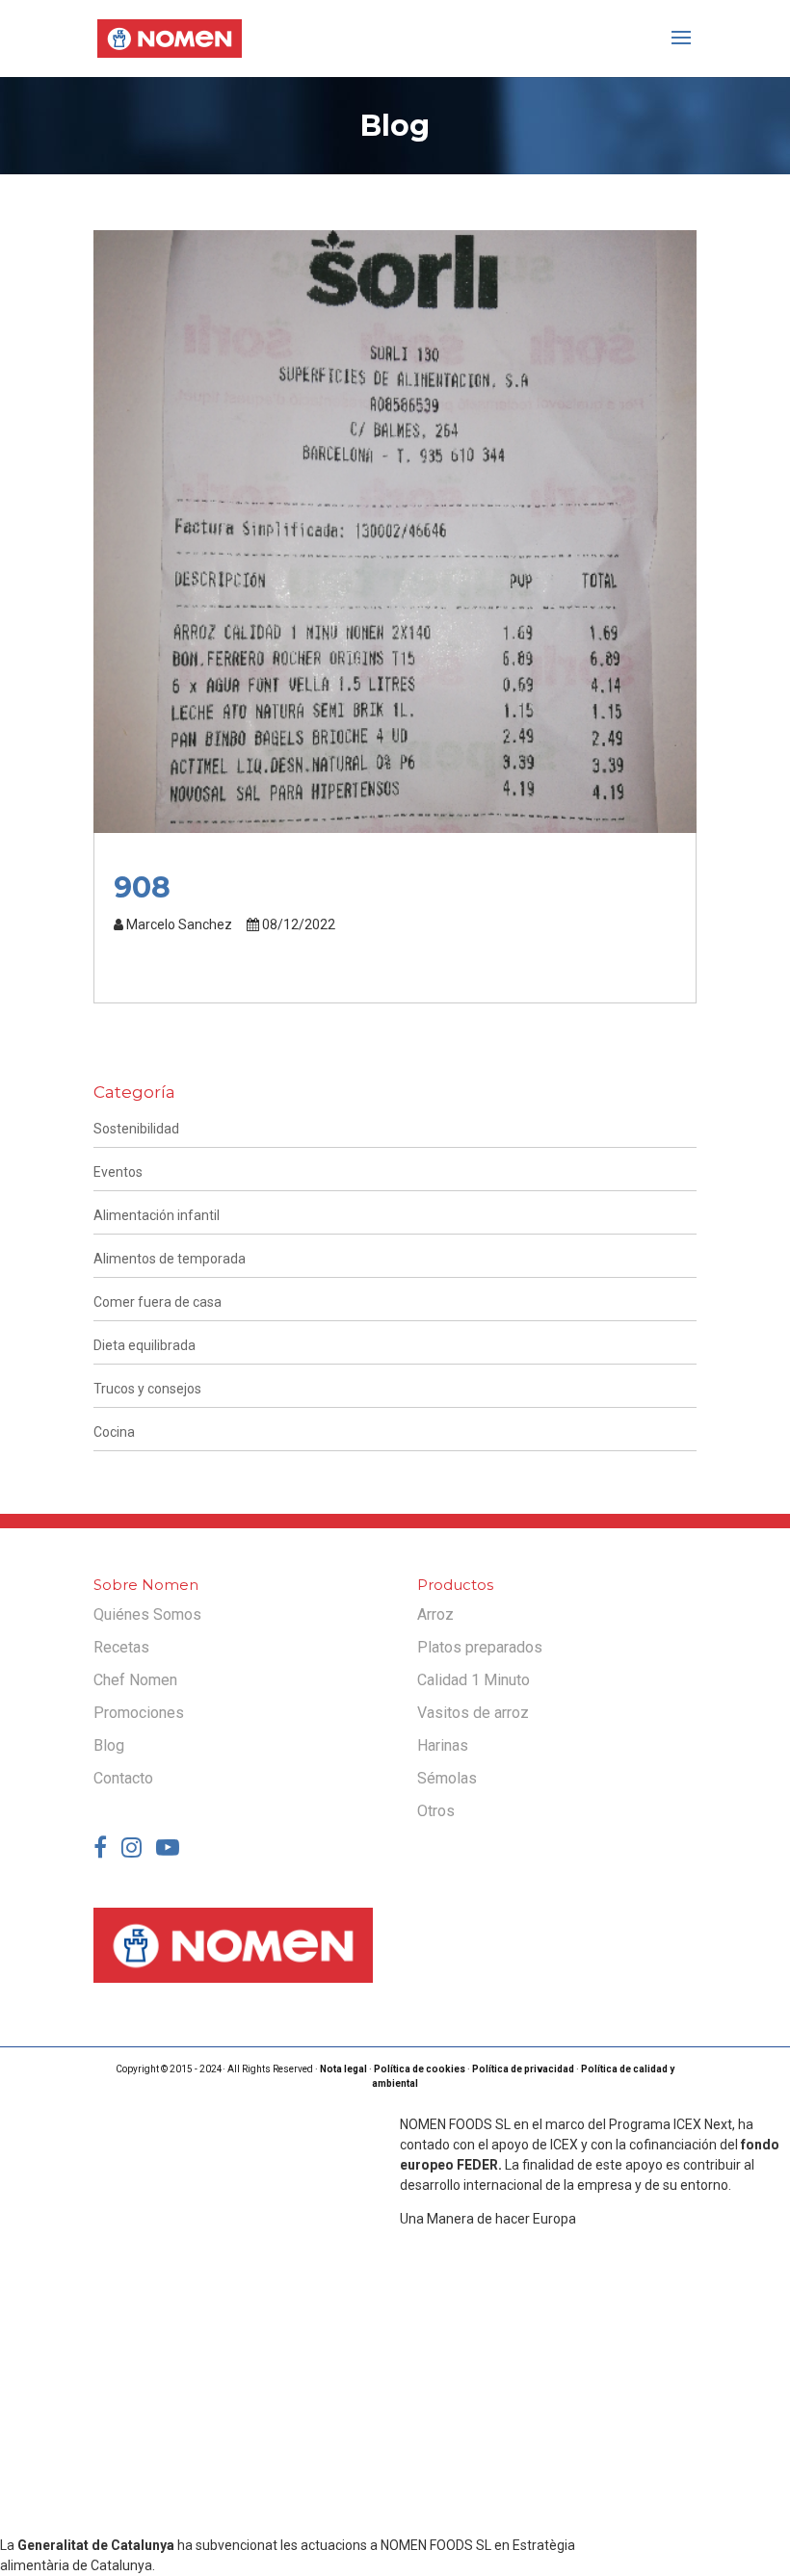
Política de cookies (420, 2069)
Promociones (139, 1713)
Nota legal (343, 2069)
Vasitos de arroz (473, 1713)
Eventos (118, 1172)
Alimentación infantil (157, 1215)
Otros (436, 1811)
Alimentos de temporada (170, 1259)
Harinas (443, 1745)
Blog (109, 1745)
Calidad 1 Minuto (474, 1680)
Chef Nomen (135, 1680)
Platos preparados (480, 1647)
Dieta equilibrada (145, 1345)
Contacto (123, 1778)
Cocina (114, 1432)
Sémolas (447, 1778)
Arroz (435, 1614)
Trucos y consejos (147, 1389)
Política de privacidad (523, 2069)
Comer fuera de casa (158, 1302)
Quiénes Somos (147, 1614)
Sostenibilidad (136, 1129)
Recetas (121, 1647)
